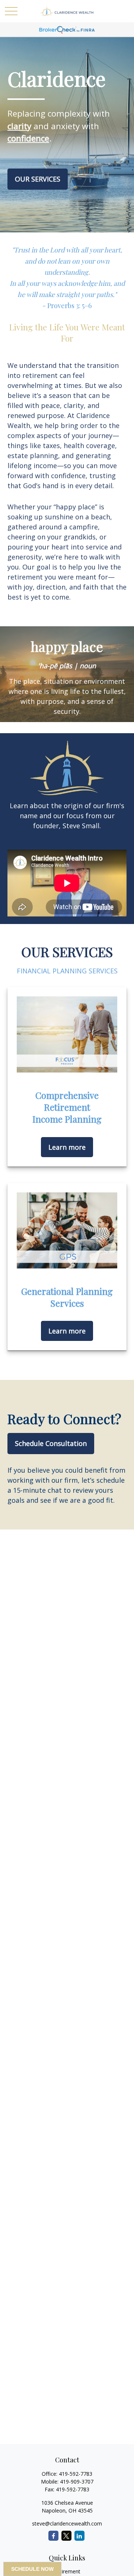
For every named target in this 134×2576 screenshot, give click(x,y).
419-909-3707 (77, 2482)
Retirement (67, 2571)
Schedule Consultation (51, 1443)
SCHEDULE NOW (32, 2569)
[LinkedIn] (79, 2536)
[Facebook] (53, 2536)
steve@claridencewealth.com (67, 2523)
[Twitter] (66, 2536)
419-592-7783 (76, 2474)
